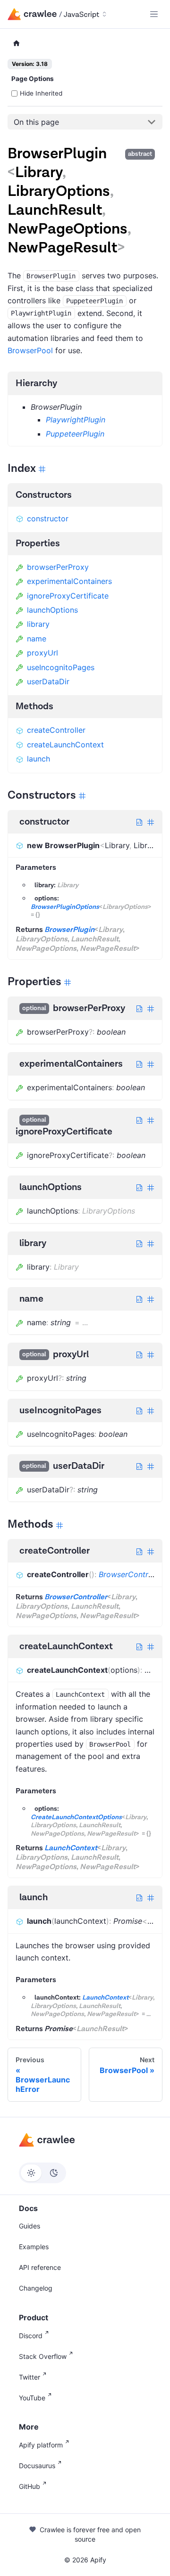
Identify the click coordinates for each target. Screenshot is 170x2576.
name (37, 639)
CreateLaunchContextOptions (76, 1817)
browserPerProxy (58, 567)
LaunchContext (71, 1848)
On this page (36, 122)
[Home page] (17, 44)
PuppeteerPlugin (75, 434)
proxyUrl (42, 653)
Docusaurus (37, 2466)
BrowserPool (30, 350)
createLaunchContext (65, 745)
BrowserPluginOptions (65, 907)
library (38, 624)
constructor (48, 518)
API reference (40, 2267)
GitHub (30, 2486)
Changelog (36, 2288)
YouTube (32, 2398)
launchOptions (52, 610)
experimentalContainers (69, 581)
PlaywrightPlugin (76, 420)
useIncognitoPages (61, 667)
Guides (30, 2226)
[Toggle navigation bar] (154, 14)
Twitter (30, 2377)
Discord (31, 2336)
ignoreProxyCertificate (68, 596)
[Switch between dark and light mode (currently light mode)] (42, 2173)
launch (38, 759)
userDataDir (48, 681)
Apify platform (41, 2445)
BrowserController (131, 1574)
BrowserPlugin (69, 930)
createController (56, 730)
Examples (34, 2247)
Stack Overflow (43, 2356)
